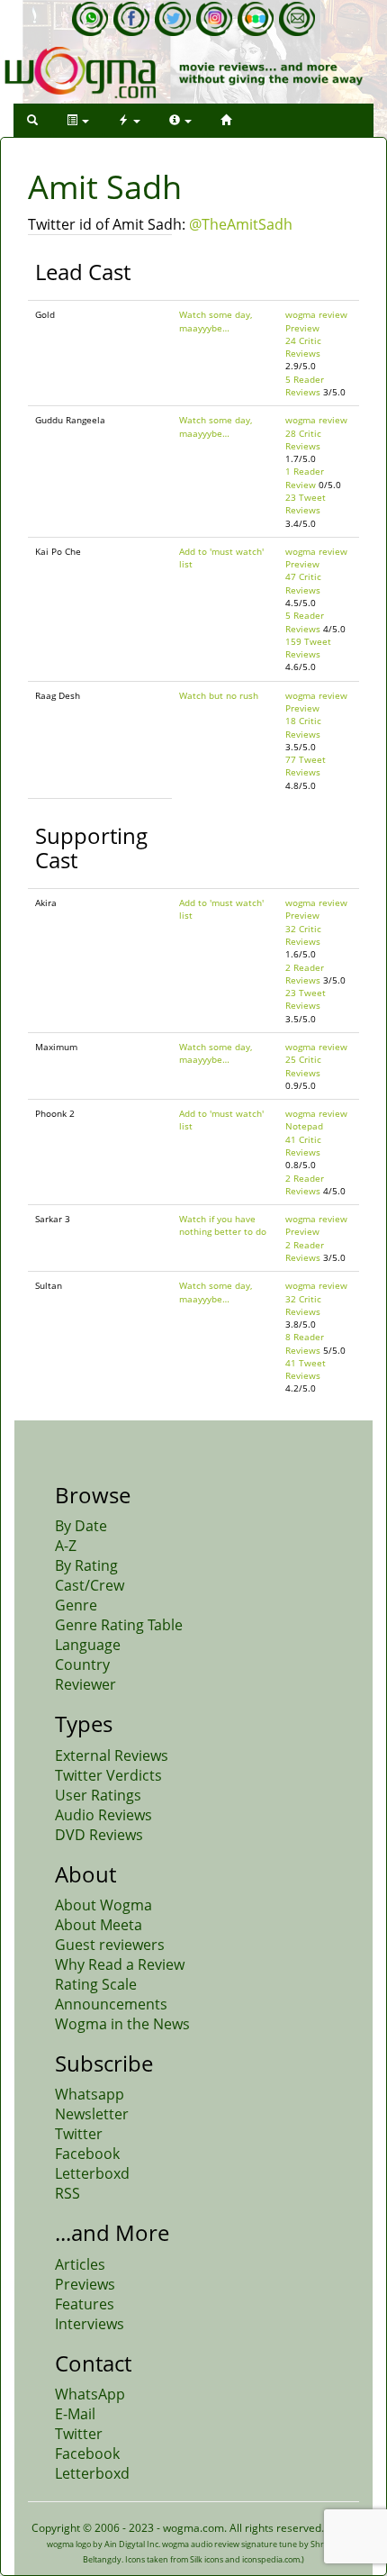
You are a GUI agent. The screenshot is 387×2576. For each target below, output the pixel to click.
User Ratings (98, 1795)
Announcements (111, 2004)
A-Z (66, 1546)
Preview (302, 328)
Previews (85, 2284)
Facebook (87, 2154)
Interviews (90, 2324)
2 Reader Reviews (305, 974)
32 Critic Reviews (303, 935)
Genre (76, 1605)
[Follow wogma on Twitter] (173, 19)
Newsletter (92, 2114)
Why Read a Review (120, 1964)
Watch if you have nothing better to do (223, 1225)
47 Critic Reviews (303, 583)
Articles (80, 2264)
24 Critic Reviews (303, 347)
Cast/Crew (90, 1585)
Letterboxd (92, 2173)
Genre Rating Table (119, 1625)
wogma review (316, 314)
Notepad (304, 1126)
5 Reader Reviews (305, 385)
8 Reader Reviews (305, 1343)
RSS (67, 2193)
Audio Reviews (103, 1815)
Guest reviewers (110, 1945)
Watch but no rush (219, 695)
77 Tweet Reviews (306, 766)
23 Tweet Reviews (306, 503)
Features (85, 2304)
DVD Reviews (99, 1835)
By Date (81, 1526)
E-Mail (75, 2414)
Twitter (79, 2134)
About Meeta (99, 1925)
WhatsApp (90, 2394)
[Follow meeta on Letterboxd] (256, 19)
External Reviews (112, 1755)
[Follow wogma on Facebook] (131, 19)
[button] (32, 120)
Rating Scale (96, 1984)
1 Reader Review (305, 477)
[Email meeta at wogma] (297, 19)
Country (82, 1664)
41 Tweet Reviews (306, 1369)
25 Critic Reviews (303, 1066)
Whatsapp (90, 2094)
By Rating (86, 1565)
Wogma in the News (122, 2024)
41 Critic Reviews (303, 1146)
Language (88, 1645)
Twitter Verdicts (108, 1775)
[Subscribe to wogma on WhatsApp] (90, 19)
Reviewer (85, 1684)
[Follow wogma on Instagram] (214, 19)
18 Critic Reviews (303, 727)
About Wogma (103, 1905)
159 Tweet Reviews (308, 648)
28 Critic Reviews (303, 440)
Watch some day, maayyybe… (216, 321)
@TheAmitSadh (241, 224)
